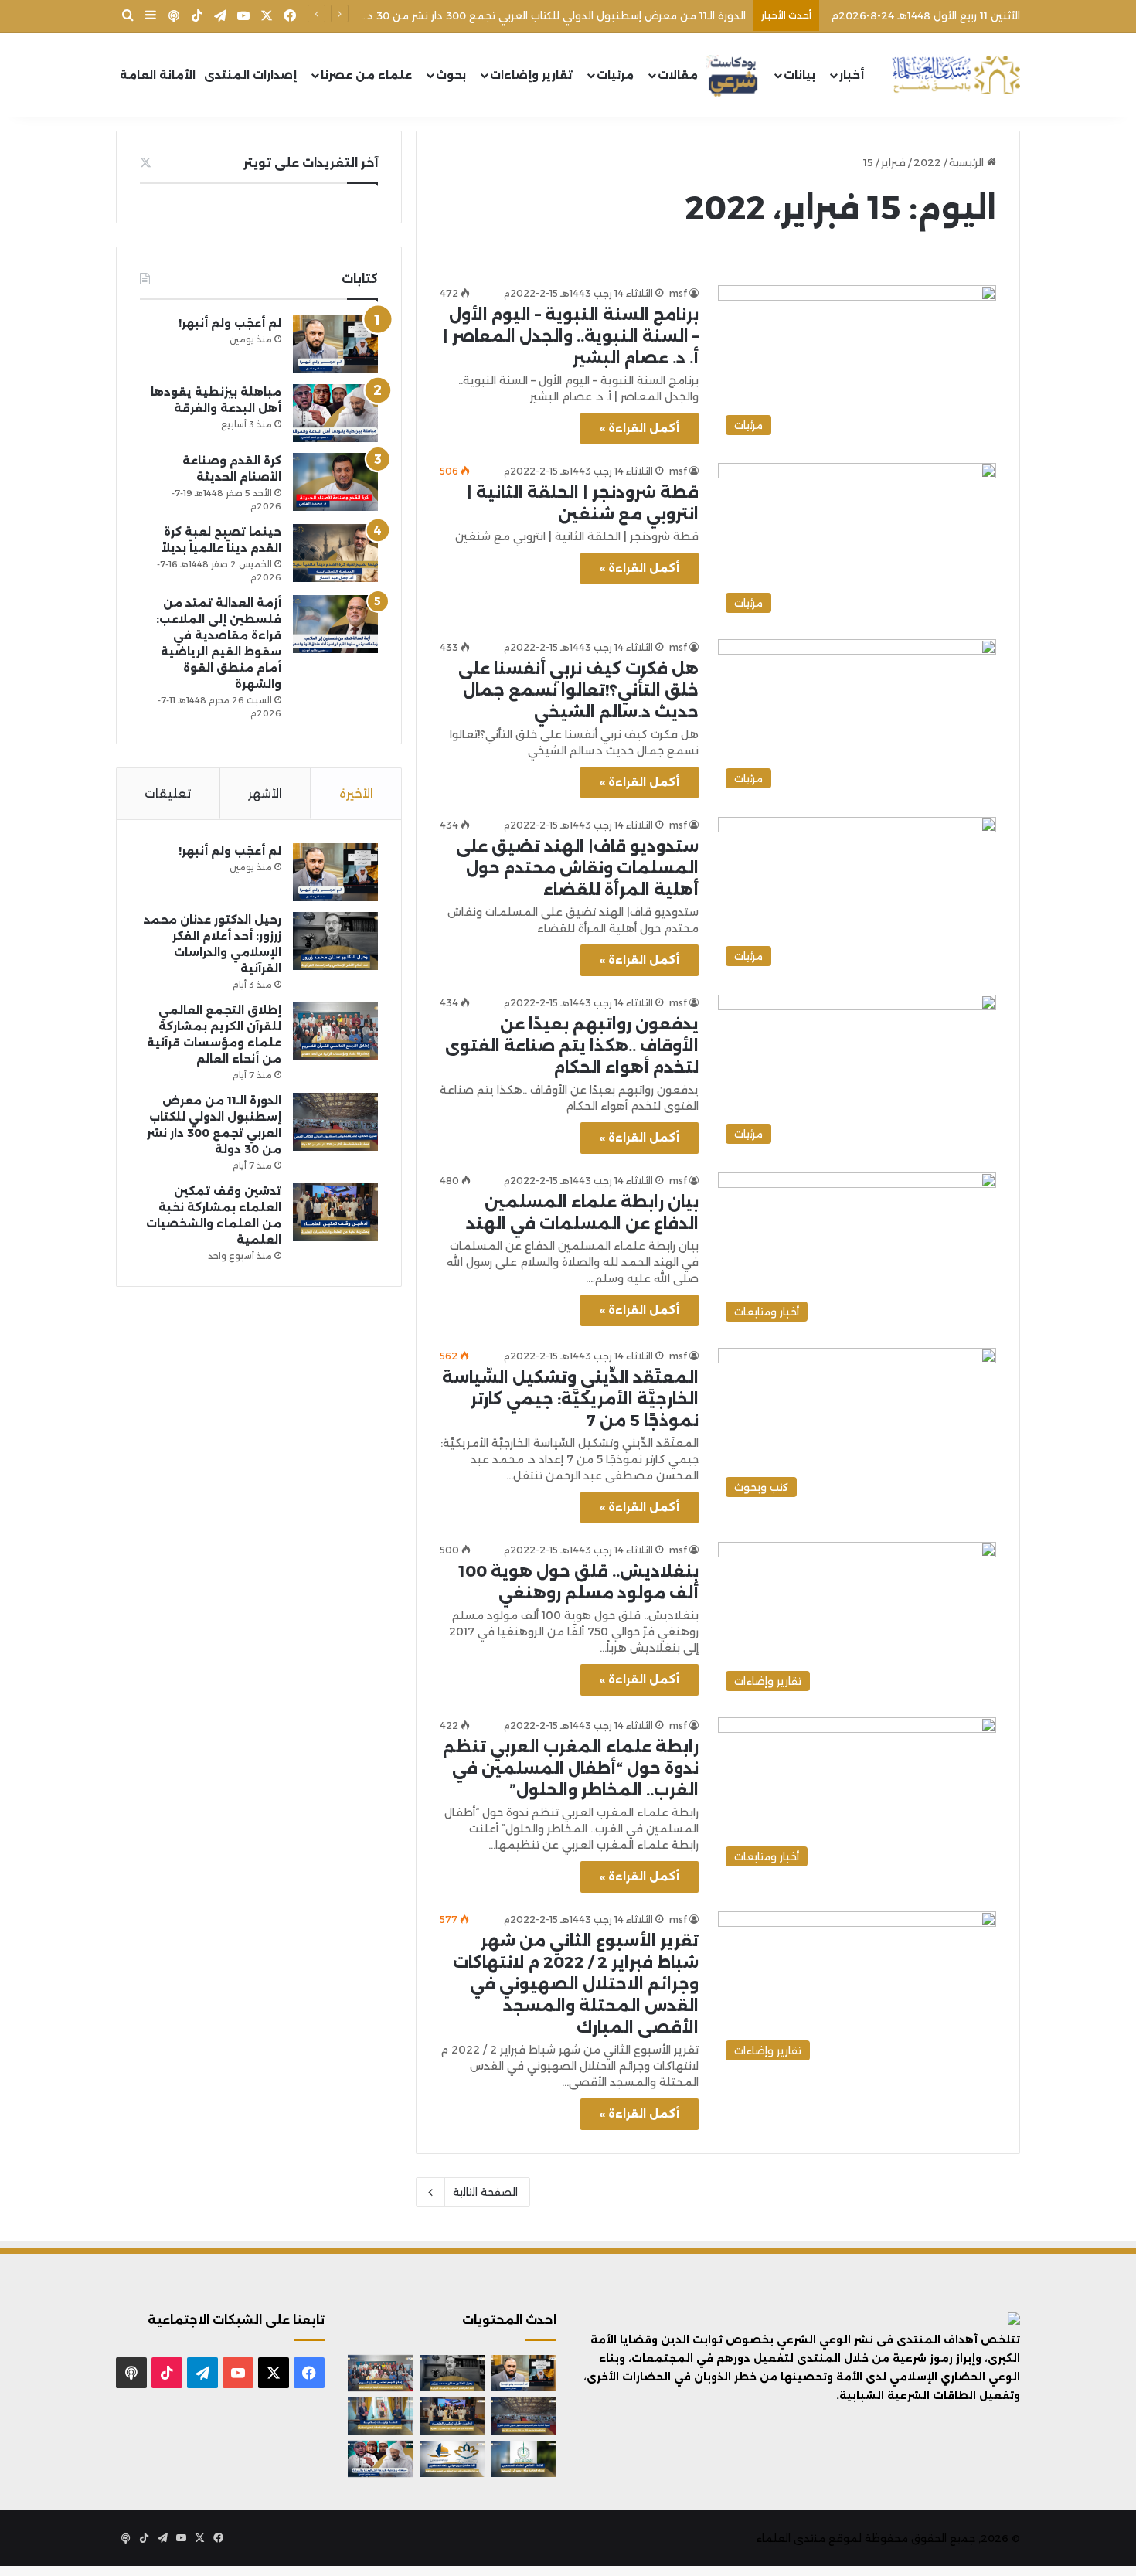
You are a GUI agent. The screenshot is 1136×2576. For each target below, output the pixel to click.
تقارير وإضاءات (531, 75)
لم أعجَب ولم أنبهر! (230, 323)
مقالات (678, 75)
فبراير (893, 162)
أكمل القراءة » (639, 428)
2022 (927, 162)
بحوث (451, 75)
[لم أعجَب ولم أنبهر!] (335, 344)
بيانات (799, 75)
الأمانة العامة (158, 75)
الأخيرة (356, 793)
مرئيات (615, 75)
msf (678, 293)
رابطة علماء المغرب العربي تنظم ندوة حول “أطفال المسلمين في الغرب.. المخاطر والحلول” (571, 1768)
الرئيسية (968, 162)
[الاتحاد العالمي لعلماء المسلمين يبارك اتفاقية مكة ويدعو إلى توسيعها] (524, 2459)
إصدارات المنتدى (250, 75)
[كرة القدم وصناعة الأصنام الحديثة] (335, 482)
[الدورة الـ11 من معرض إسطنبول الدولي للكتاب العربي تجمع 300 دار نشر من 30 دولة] (335, 1122)
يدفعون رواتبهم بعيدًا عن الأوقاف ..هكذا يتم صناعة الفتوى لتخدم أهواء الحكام (572, 1046)
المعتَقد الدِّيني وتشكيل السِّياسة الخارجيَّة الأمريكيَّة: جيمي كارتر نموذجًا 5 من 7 (570, 1399)
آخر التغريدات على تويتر (311, 163)
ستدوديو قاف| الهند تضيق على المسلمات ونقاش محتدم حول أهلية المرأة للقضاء (577, 868)
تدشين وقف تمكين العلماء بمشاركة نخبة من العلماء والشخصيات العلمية (570, 15)
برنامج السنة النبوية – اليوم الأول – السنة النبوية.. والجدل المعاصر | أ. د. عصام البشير (571, 336)
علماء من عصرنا (366, 75)
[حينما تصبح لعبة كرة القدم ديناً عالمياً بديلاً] (335, 553)
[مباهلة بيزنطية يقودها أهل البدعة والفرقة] (335, 413)
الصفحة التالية (485, 2192)
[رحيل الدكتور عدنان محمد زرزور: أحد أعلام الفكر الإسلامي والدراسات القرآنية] (335, 941)
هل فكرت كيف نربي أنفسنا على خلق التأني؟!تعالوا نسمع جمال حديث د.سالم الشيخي (578, 690)
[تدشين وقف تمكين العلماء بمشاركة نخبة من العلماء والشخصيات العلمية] (335, 1212)
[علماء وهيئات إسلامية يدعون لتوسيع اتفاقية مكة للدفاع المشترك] (381, 2416)
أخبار (852, 75)
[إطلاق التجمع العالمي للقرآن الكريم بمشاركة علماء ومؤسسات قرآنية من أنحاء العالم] (335, 1031)
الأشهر (265, 793)
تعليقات (168, 793)
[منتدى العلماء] (956, 75)
